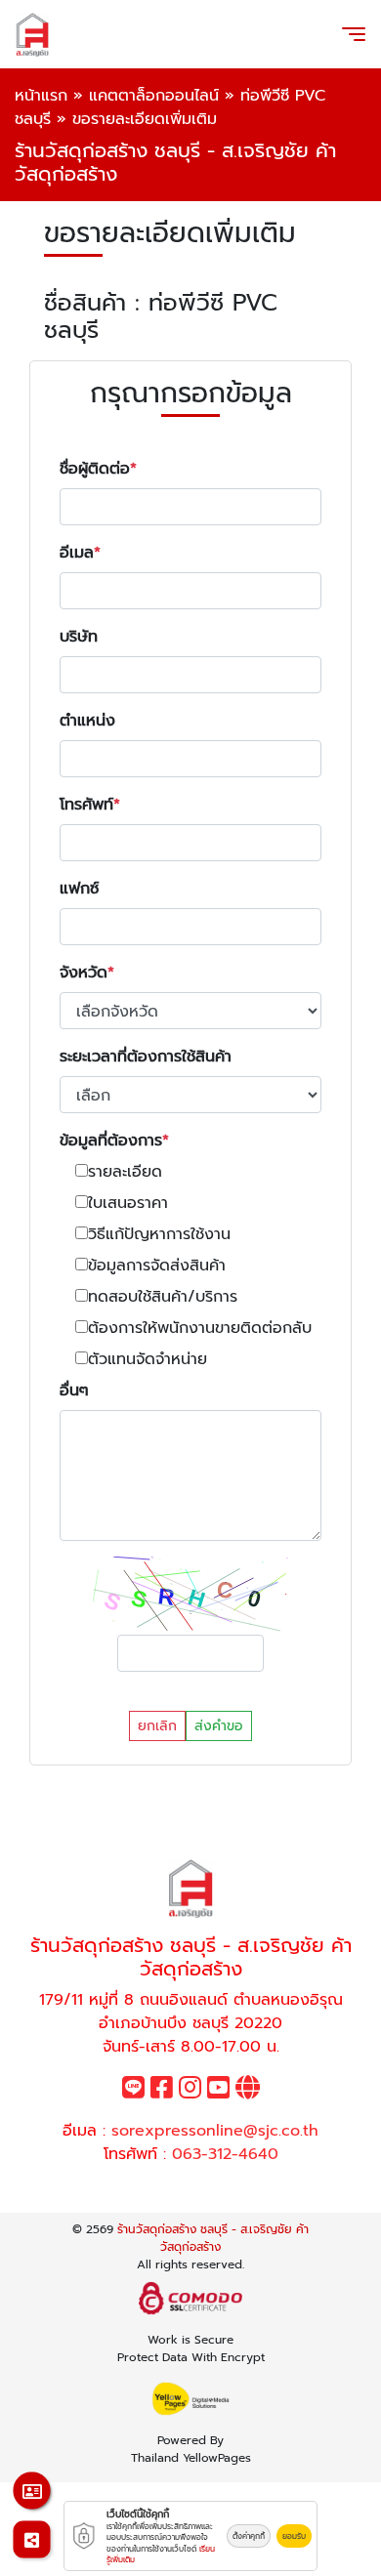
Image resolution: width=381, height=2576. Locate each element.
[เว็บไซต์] (248, 2092)
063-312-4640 (225, 2154)
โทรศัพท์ (86, 805)
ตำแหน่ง (87, 721)
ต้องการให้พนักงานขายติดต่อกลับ (200, 1328)
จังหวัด (84, 973)
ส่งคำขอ (219, 1726)
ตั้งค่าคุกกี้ (249, 2536)
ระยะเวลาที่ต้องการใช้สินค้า (146, 1057)
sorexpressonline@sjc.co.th (215, 2131)
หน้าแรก (41, 96)
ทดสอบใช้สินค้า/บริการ (163, 1297)
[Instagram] (190, 2092)
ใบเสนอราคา (128, 1203)
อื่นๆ (74, 1391)
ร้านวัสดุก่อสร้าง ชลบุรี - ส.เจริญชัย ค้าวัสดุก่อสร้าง (213, 2238)
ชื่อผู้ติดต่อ (95, 469)
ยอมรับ (294, 2536)
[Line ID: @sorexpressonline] (133, 2092)
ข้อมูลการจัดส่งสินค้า (157, 1266)
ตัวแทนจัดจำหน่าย (148, 1359)
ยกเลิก (157, 1726)
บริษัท (79, 637)
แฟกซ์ (79, 889)
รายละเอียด (125, 1172)
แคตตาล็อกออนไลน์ (154, 96)
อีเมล (77, 553)
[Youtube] (218, 2092)
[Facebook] (162, 2092)
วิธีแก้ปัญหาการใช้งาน (159, 1234)
